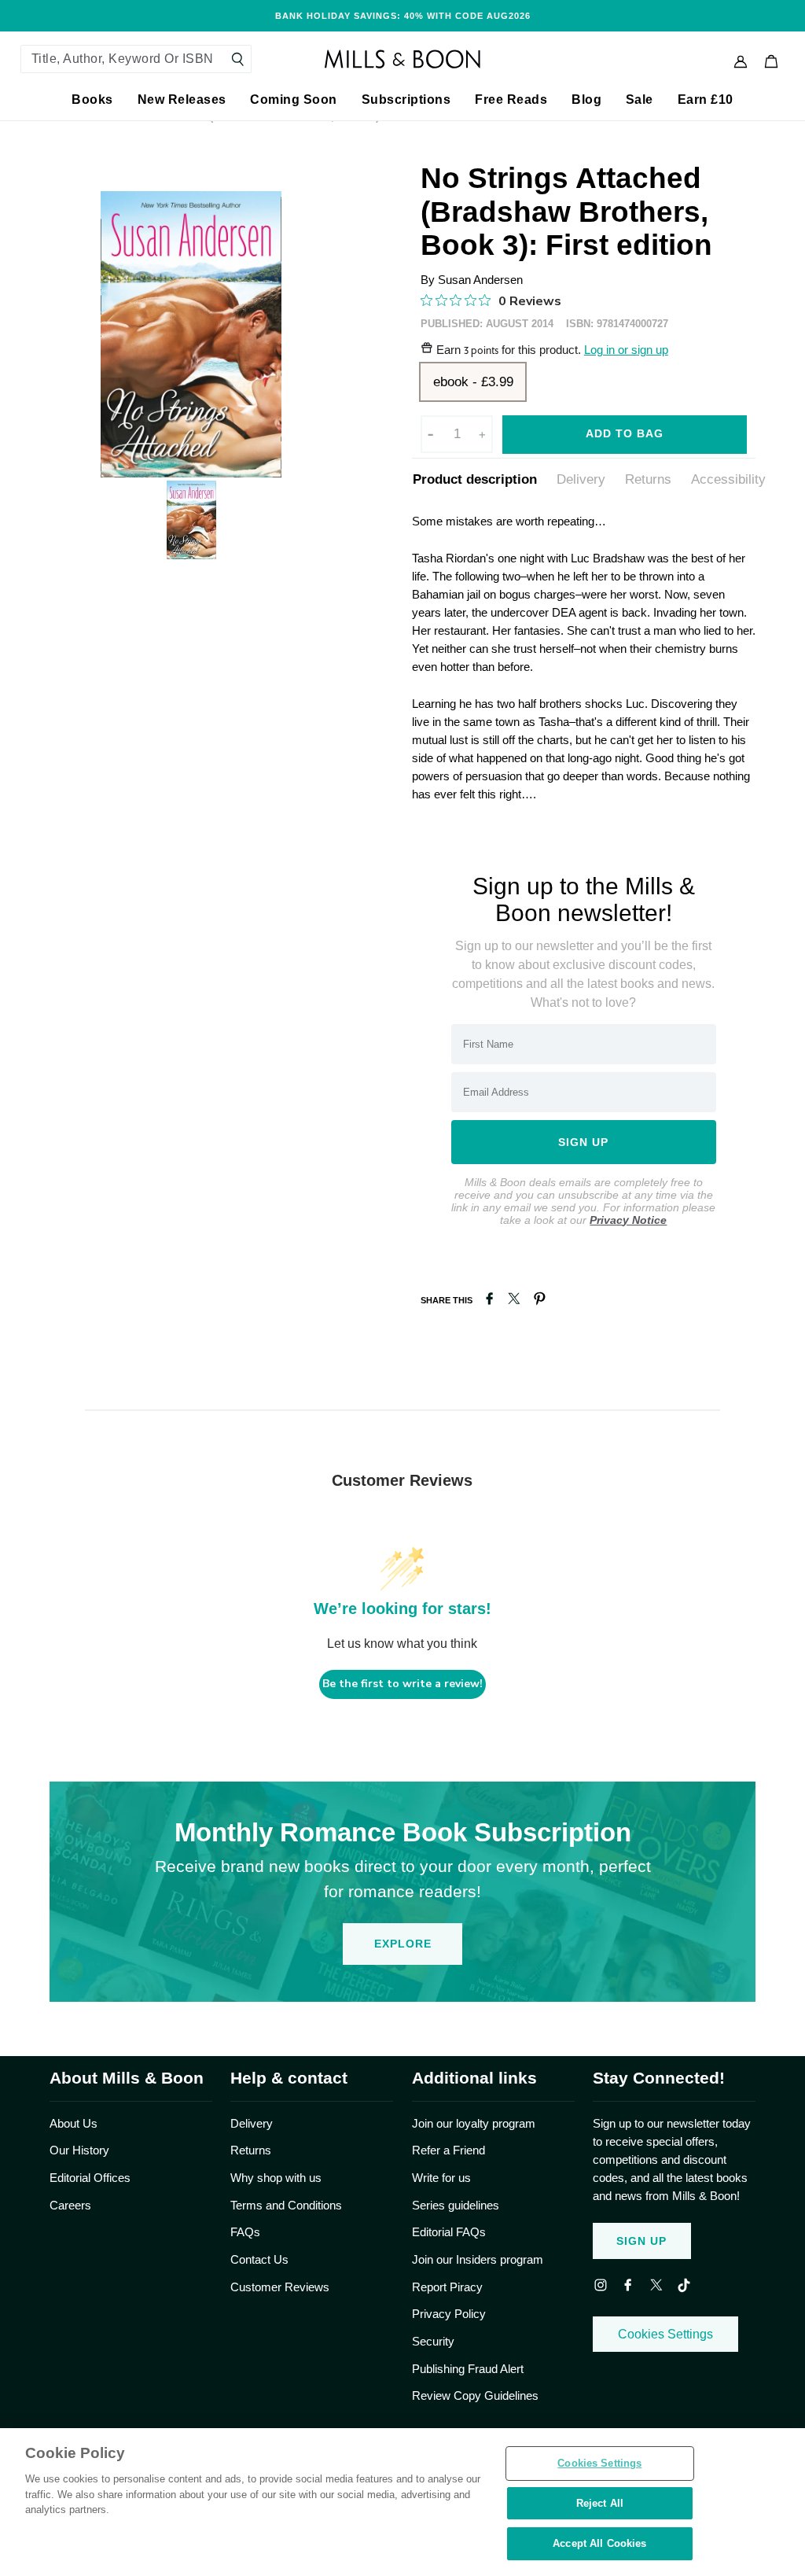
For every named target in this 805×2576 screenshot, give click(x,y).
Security (433, 2341)
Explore (403, 1944)
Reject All (600, 2503)
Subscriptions (406, 100)
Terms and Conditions (286, 2205)
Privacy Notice (628, 1220)
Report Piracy (447, 2287)
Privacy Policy (449, 2314)
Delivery (581, 479)
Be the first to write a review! (402, 1684)
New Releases (182, 100)
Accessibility (728, 479)
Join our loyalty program (474, 2123)
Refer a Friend (448, 2150)
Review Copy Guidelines (475, 2395)
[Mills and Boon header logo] (402, 59)
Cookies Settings (665, 2334)
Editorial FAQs (449, 2232)
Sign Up (641, 2241)
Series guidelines (456, 2205)
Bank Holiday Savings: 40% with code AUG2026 (403, 16)
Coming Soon (294, 100)
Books (92, 100)
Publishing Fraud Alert (468, 2369)
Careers (70, 2205)
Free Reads (511, 100)
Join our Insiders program (478, 2259)
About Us (74, 2123)
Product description (475, 479)
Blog (586, 100)
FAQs (245, 2232)
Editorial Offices (90, 2178)
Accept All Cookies (599, 2543)
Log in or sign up (626, 350)
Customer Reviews (280, 2287)
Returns (648, 479)
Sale (640, 100)
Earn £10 (706, 100)
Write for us (441, 2178)
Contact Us (259, 2259)
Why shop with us (276, 2178)
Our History (79, 2150)
